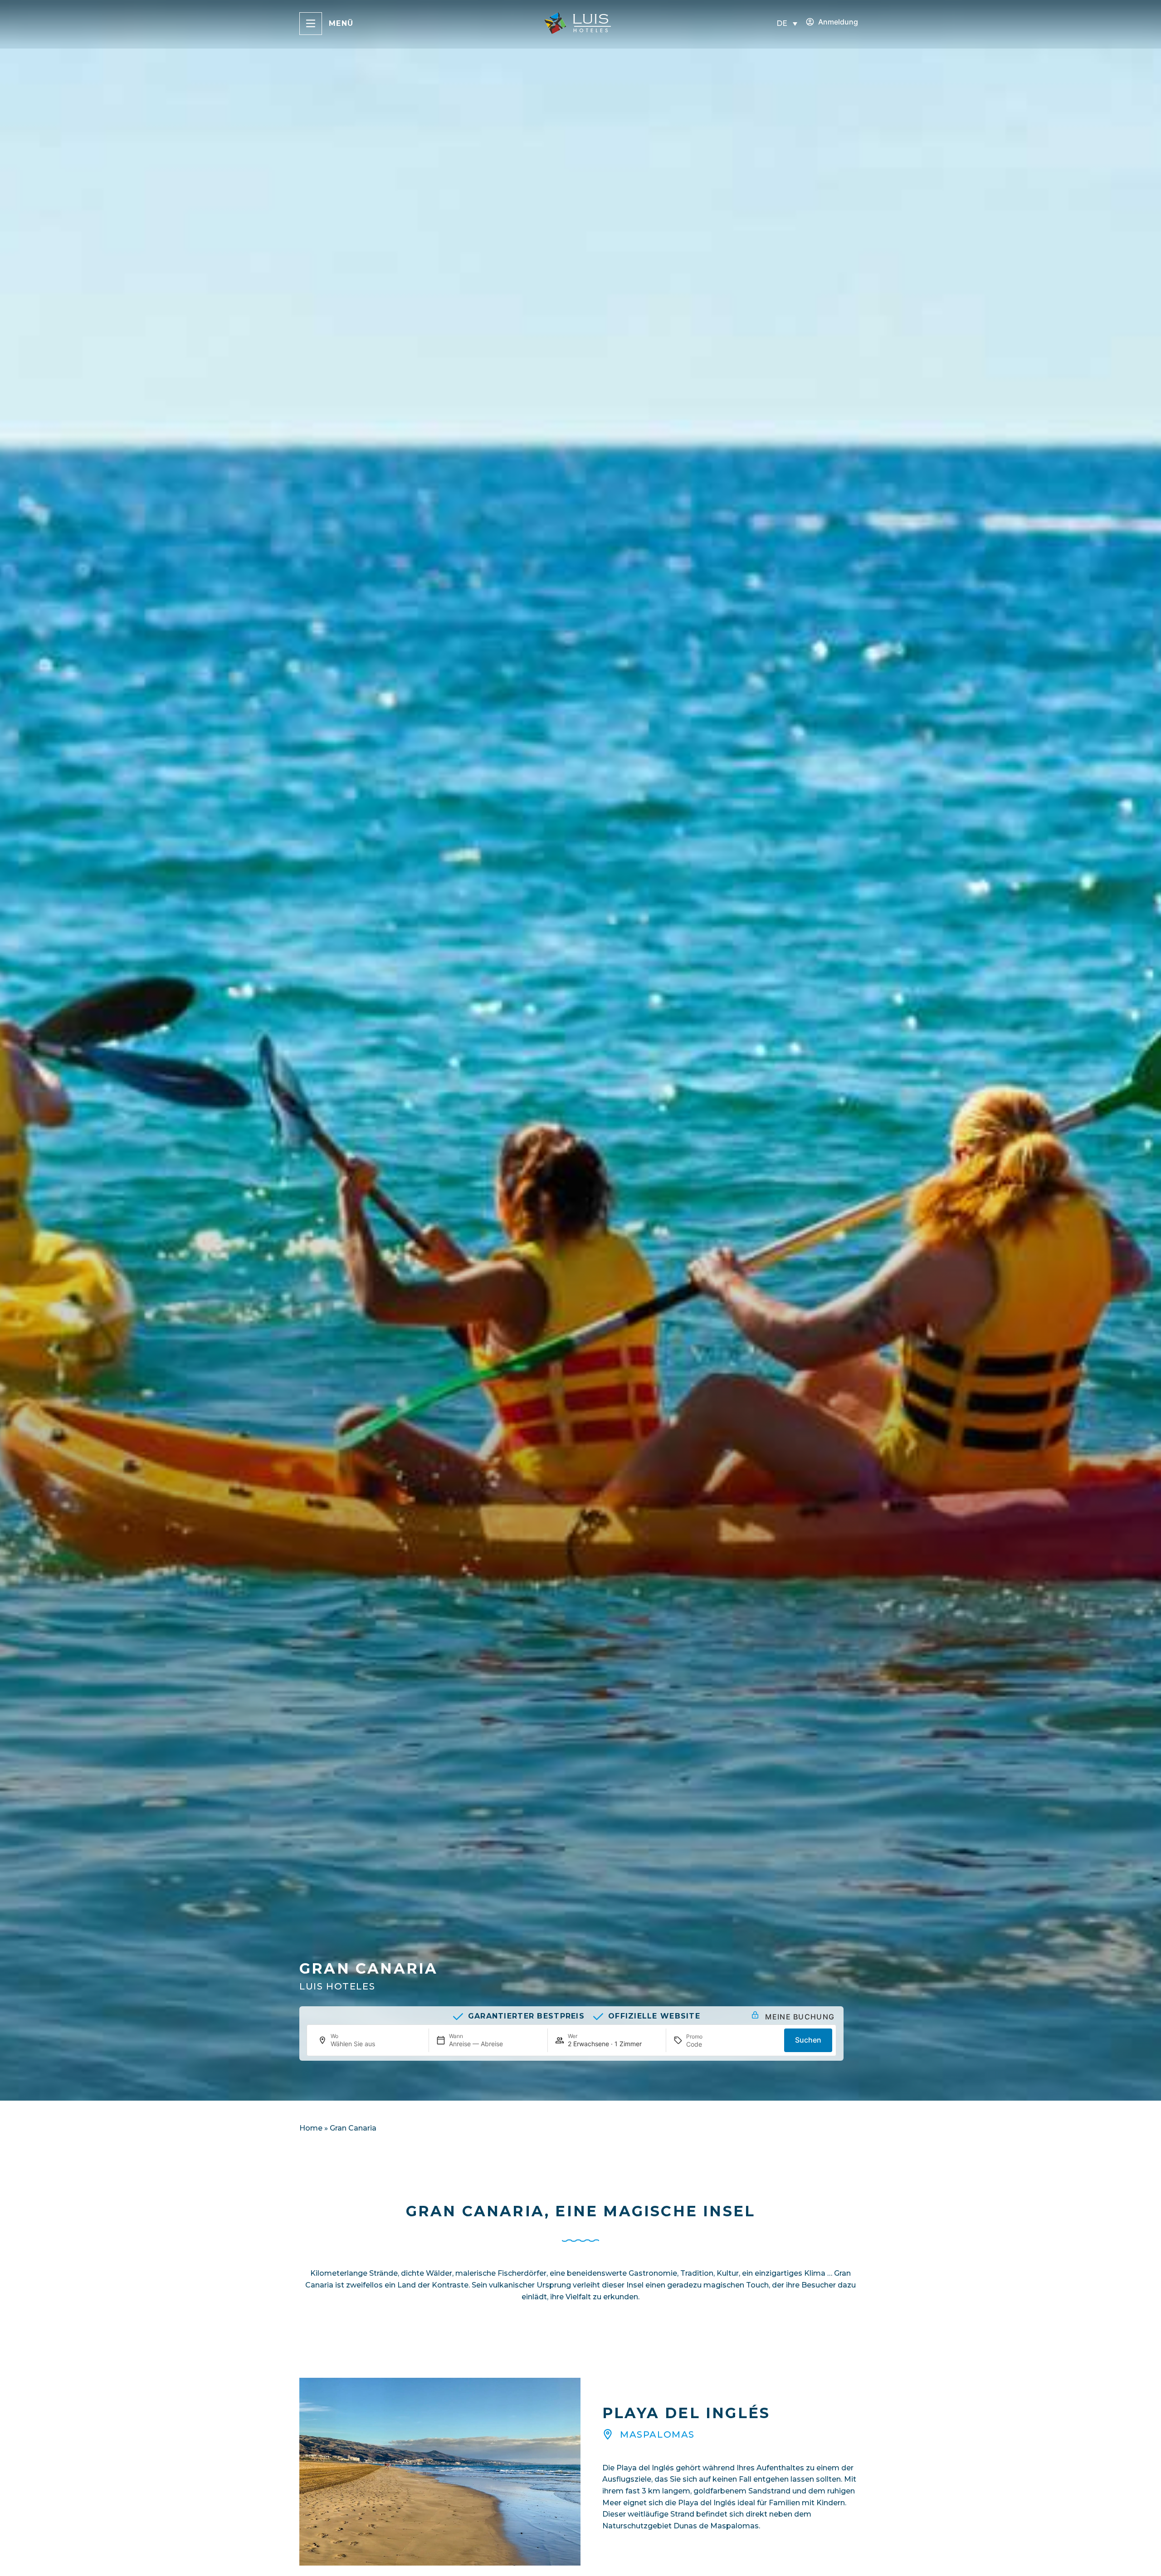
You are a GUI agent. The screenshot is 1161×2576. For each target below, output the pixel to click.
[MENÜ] (311, 24)
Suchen (808, 2040)
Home (311, 2128)
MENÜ (341, 23)
